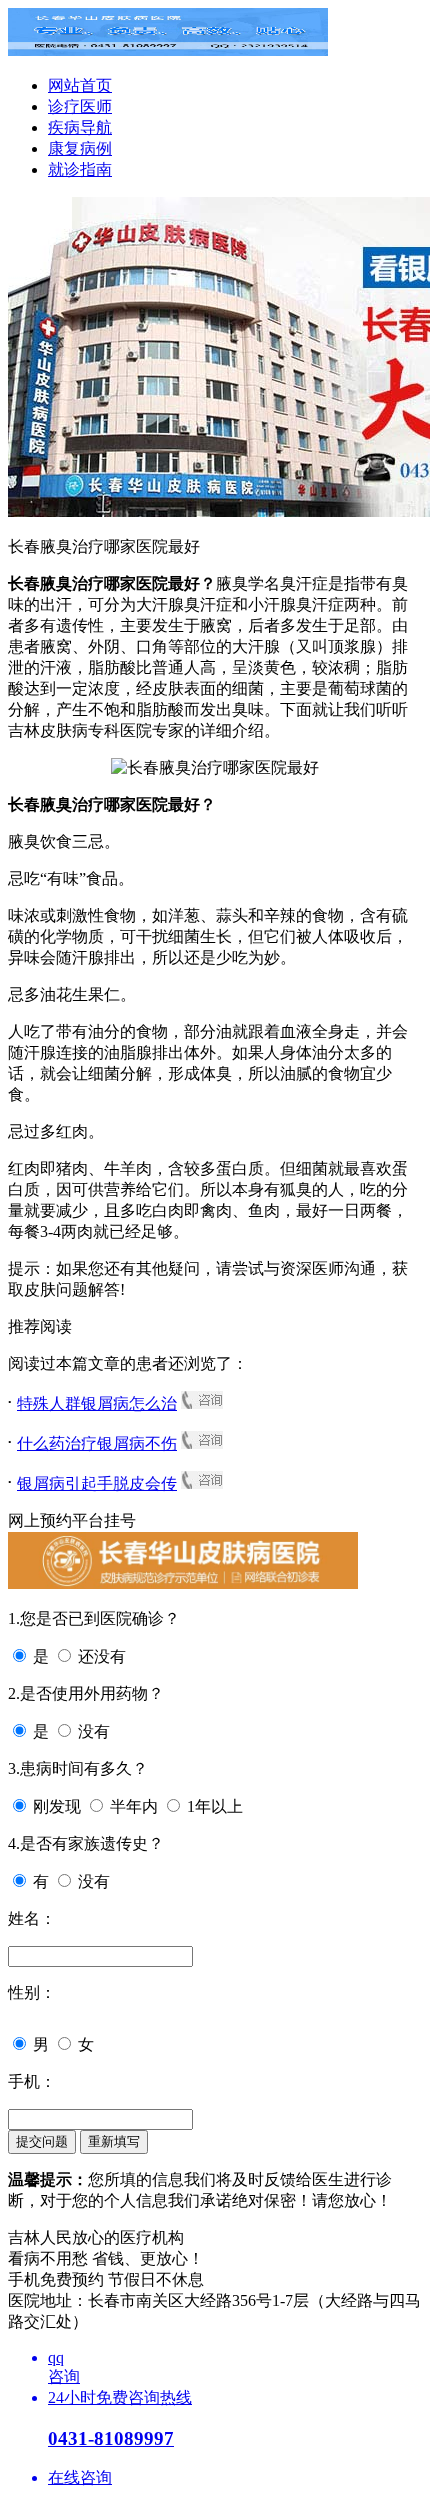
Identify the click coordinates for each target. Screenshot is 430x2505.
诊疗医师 (80, 106)
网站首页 (80, 85)
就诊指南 (80, 169)
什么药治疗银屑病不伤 (97, 1443)
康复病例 (80, 148)
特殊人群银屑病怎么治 (97, 1403)
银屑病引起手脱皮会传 (97, 1483)
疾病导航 (80, 127)
